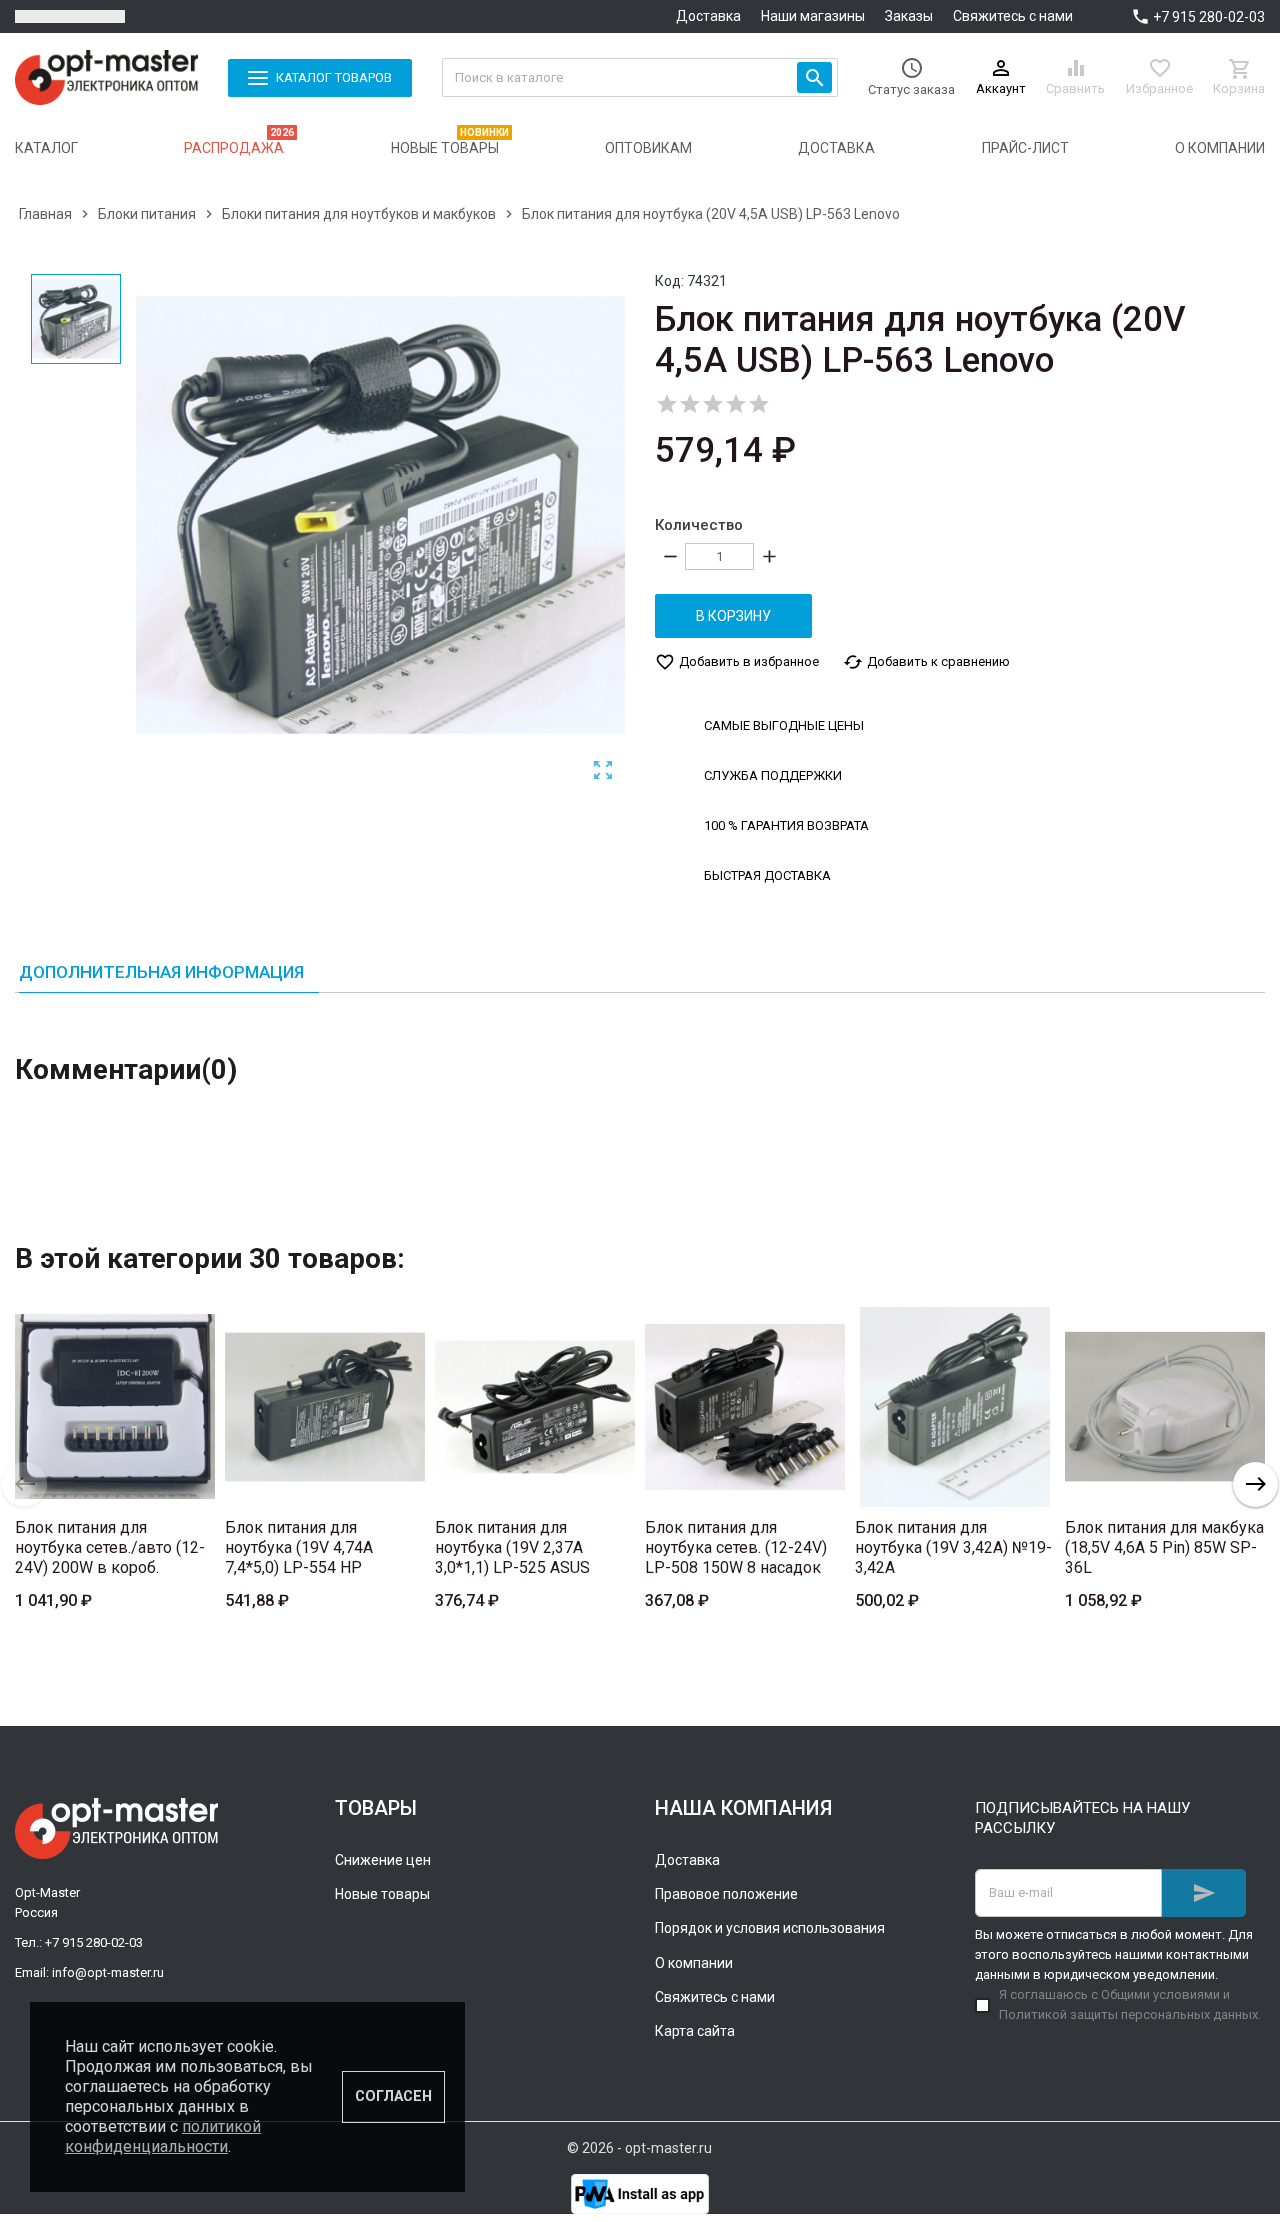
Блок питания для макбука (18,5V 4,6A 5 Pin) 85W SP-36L (1164, 1547)
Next (1255, 1484)
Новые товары (382, 1894)
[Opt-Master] (106, 77)
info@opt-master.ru (108, 1972)
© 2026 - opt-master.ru (639, 2148)
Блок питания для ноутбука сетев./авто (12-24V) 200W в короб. (110, 1547)
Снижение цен (383, 1860)
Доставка (708, 16)
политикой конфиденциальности (163, 2136)
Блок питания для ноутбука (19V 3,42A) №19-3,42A (953, 1547)
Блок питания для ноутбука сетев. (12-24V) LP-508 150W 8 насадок (736, 1547)
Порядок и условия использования (770, 1928)
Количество (699, 525)
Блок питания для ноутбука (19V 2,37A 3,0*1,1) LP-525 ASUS (512, 1547)
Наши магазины (813, 16)
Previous (24, 1484)
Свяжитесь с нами (1013, 16)
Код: (669, 281)
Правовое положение (726, 1894)
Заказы (909, 16)
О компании (694, 1963)
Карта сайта (695, 2031)
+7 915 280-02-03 (1209, 17)
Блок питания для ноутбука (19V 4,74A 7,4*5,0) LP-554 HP (299, 1547)
